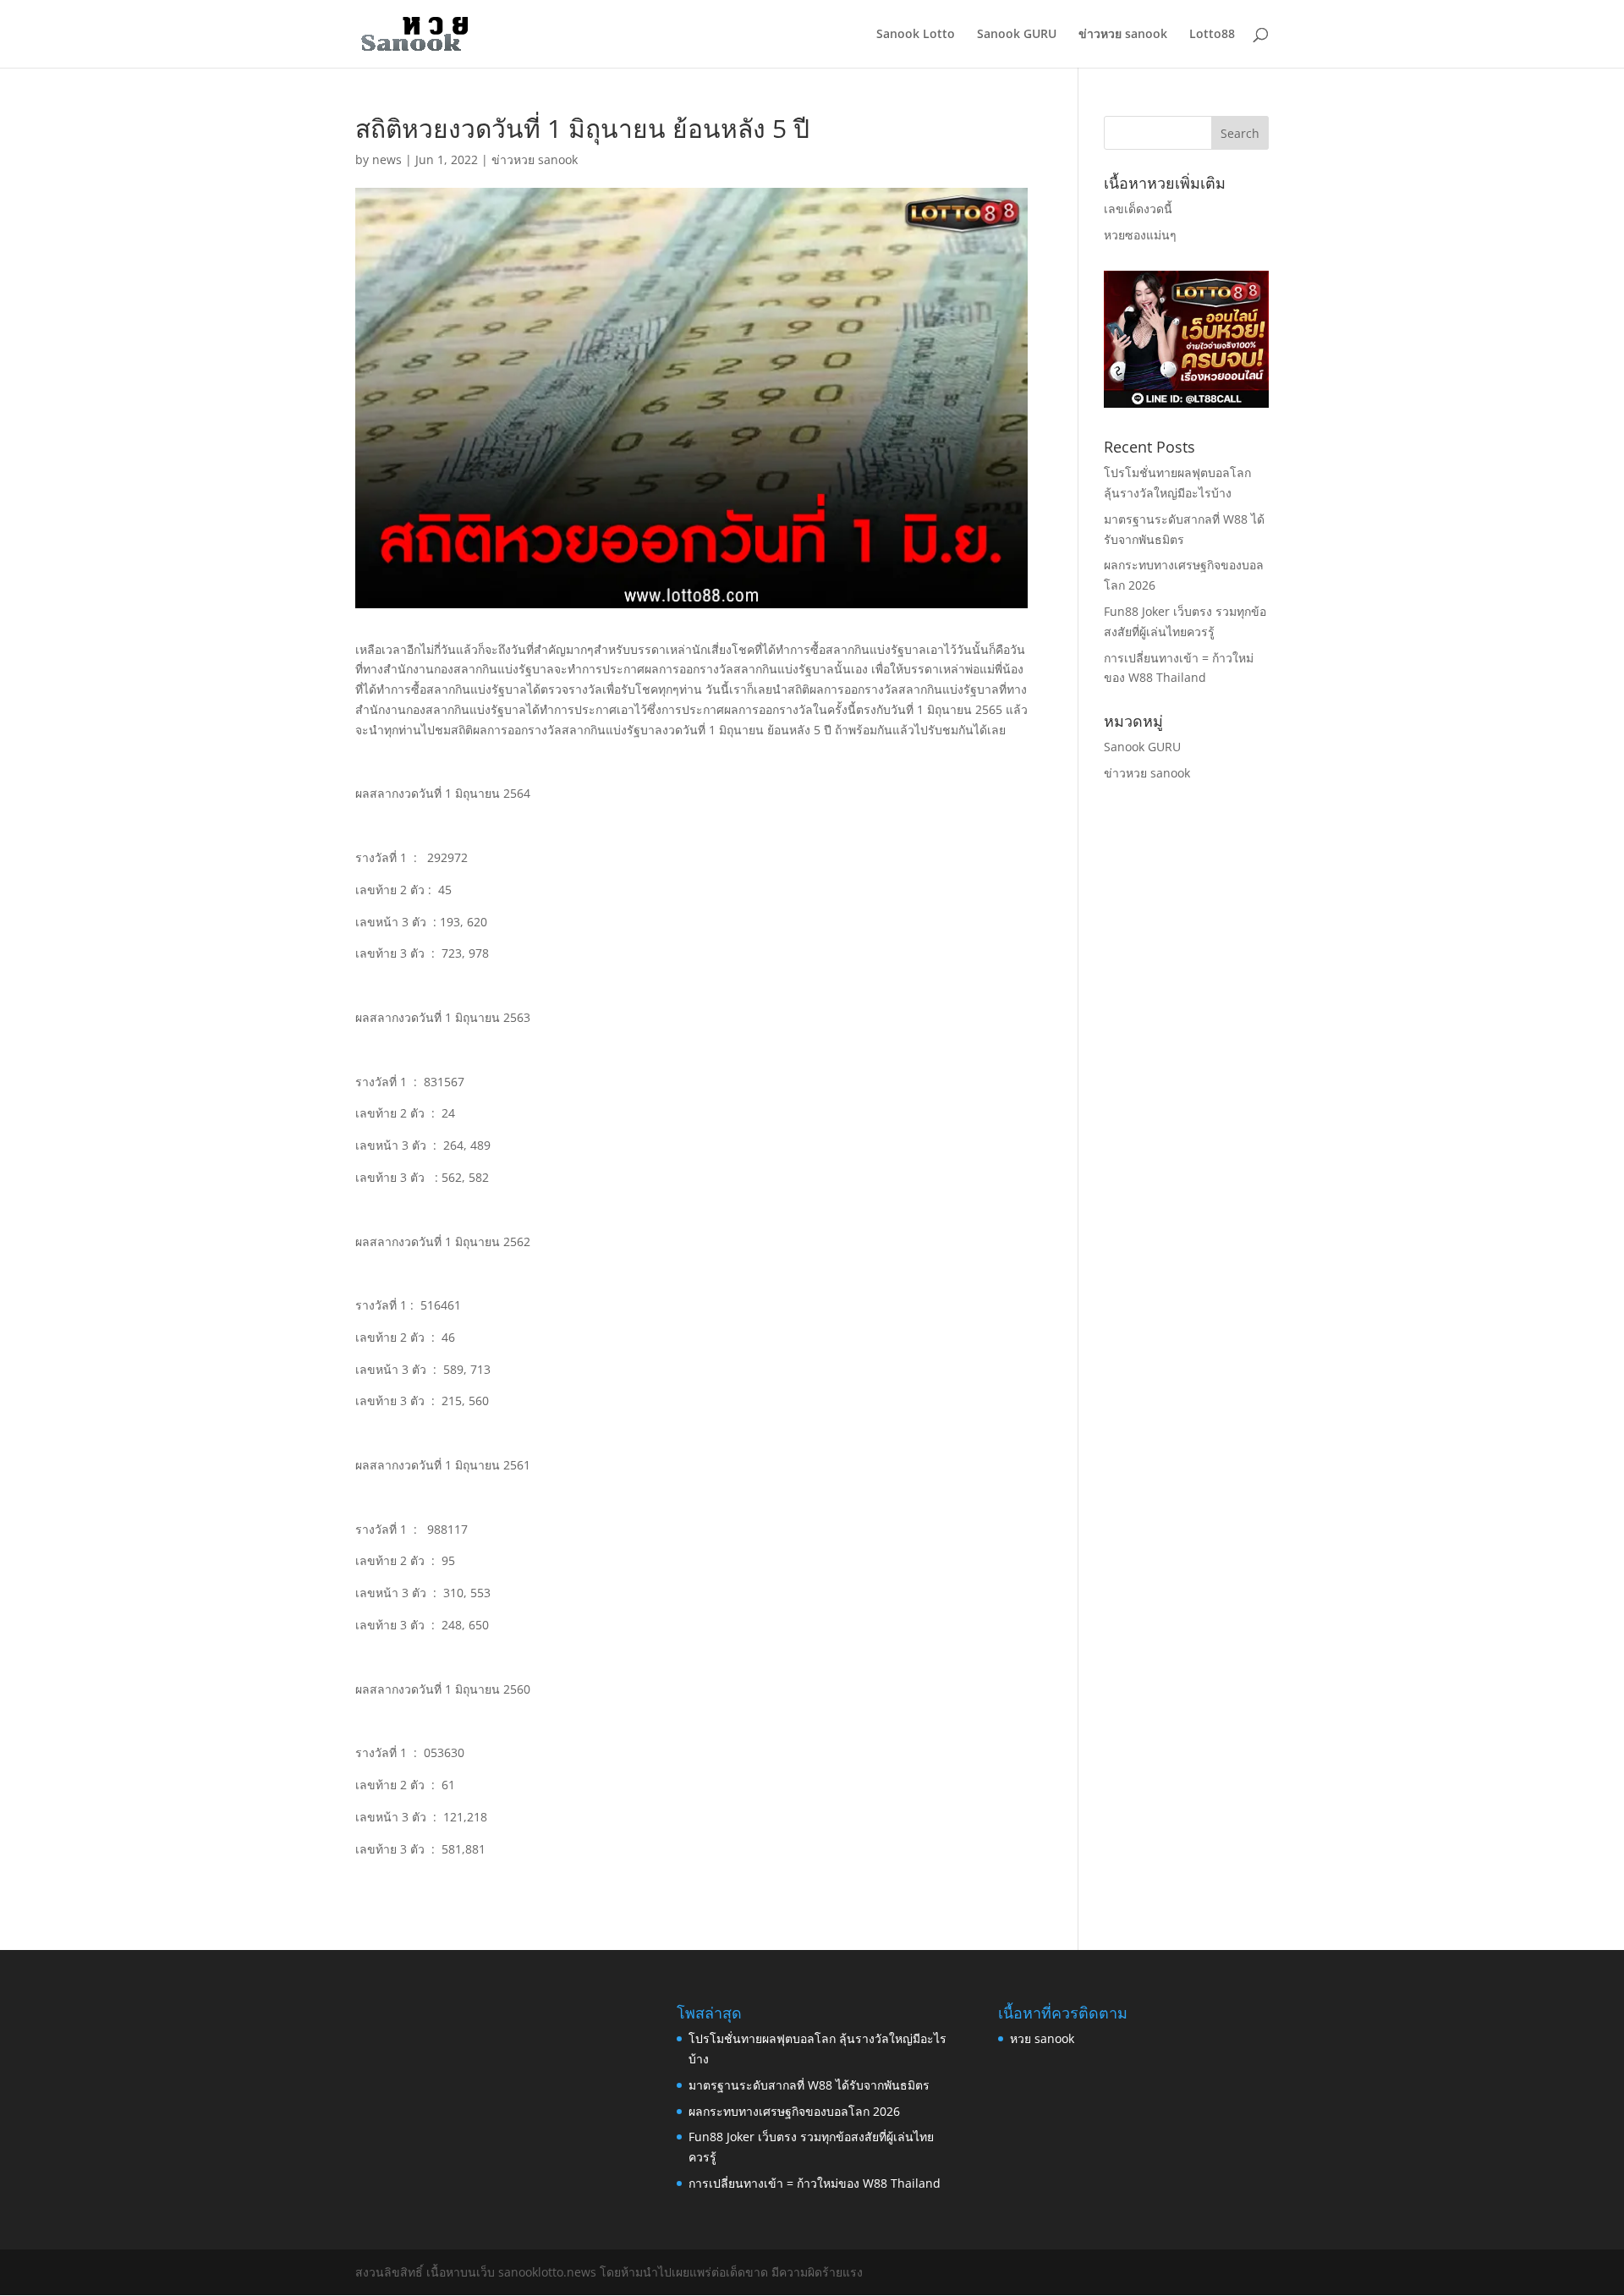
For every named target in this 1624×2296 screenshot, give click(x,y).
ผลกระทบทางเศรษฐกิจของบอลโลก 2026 (794, 2111)
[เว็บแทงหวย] (1186, 403)
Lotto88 (1212, 35)
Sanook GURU (1017, 35)
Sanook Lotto (916, 35)
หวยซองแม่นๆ (1140, 235)
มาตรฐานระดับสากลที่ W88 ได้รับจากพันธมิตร (809, 2085)
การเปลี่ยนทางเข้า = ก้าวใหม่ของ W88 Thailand (815, 2183)
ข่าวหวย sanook (1123, 35)
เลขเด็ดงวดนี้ (1138, 209)
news (387, 159)
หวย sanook (1042, 2038)
